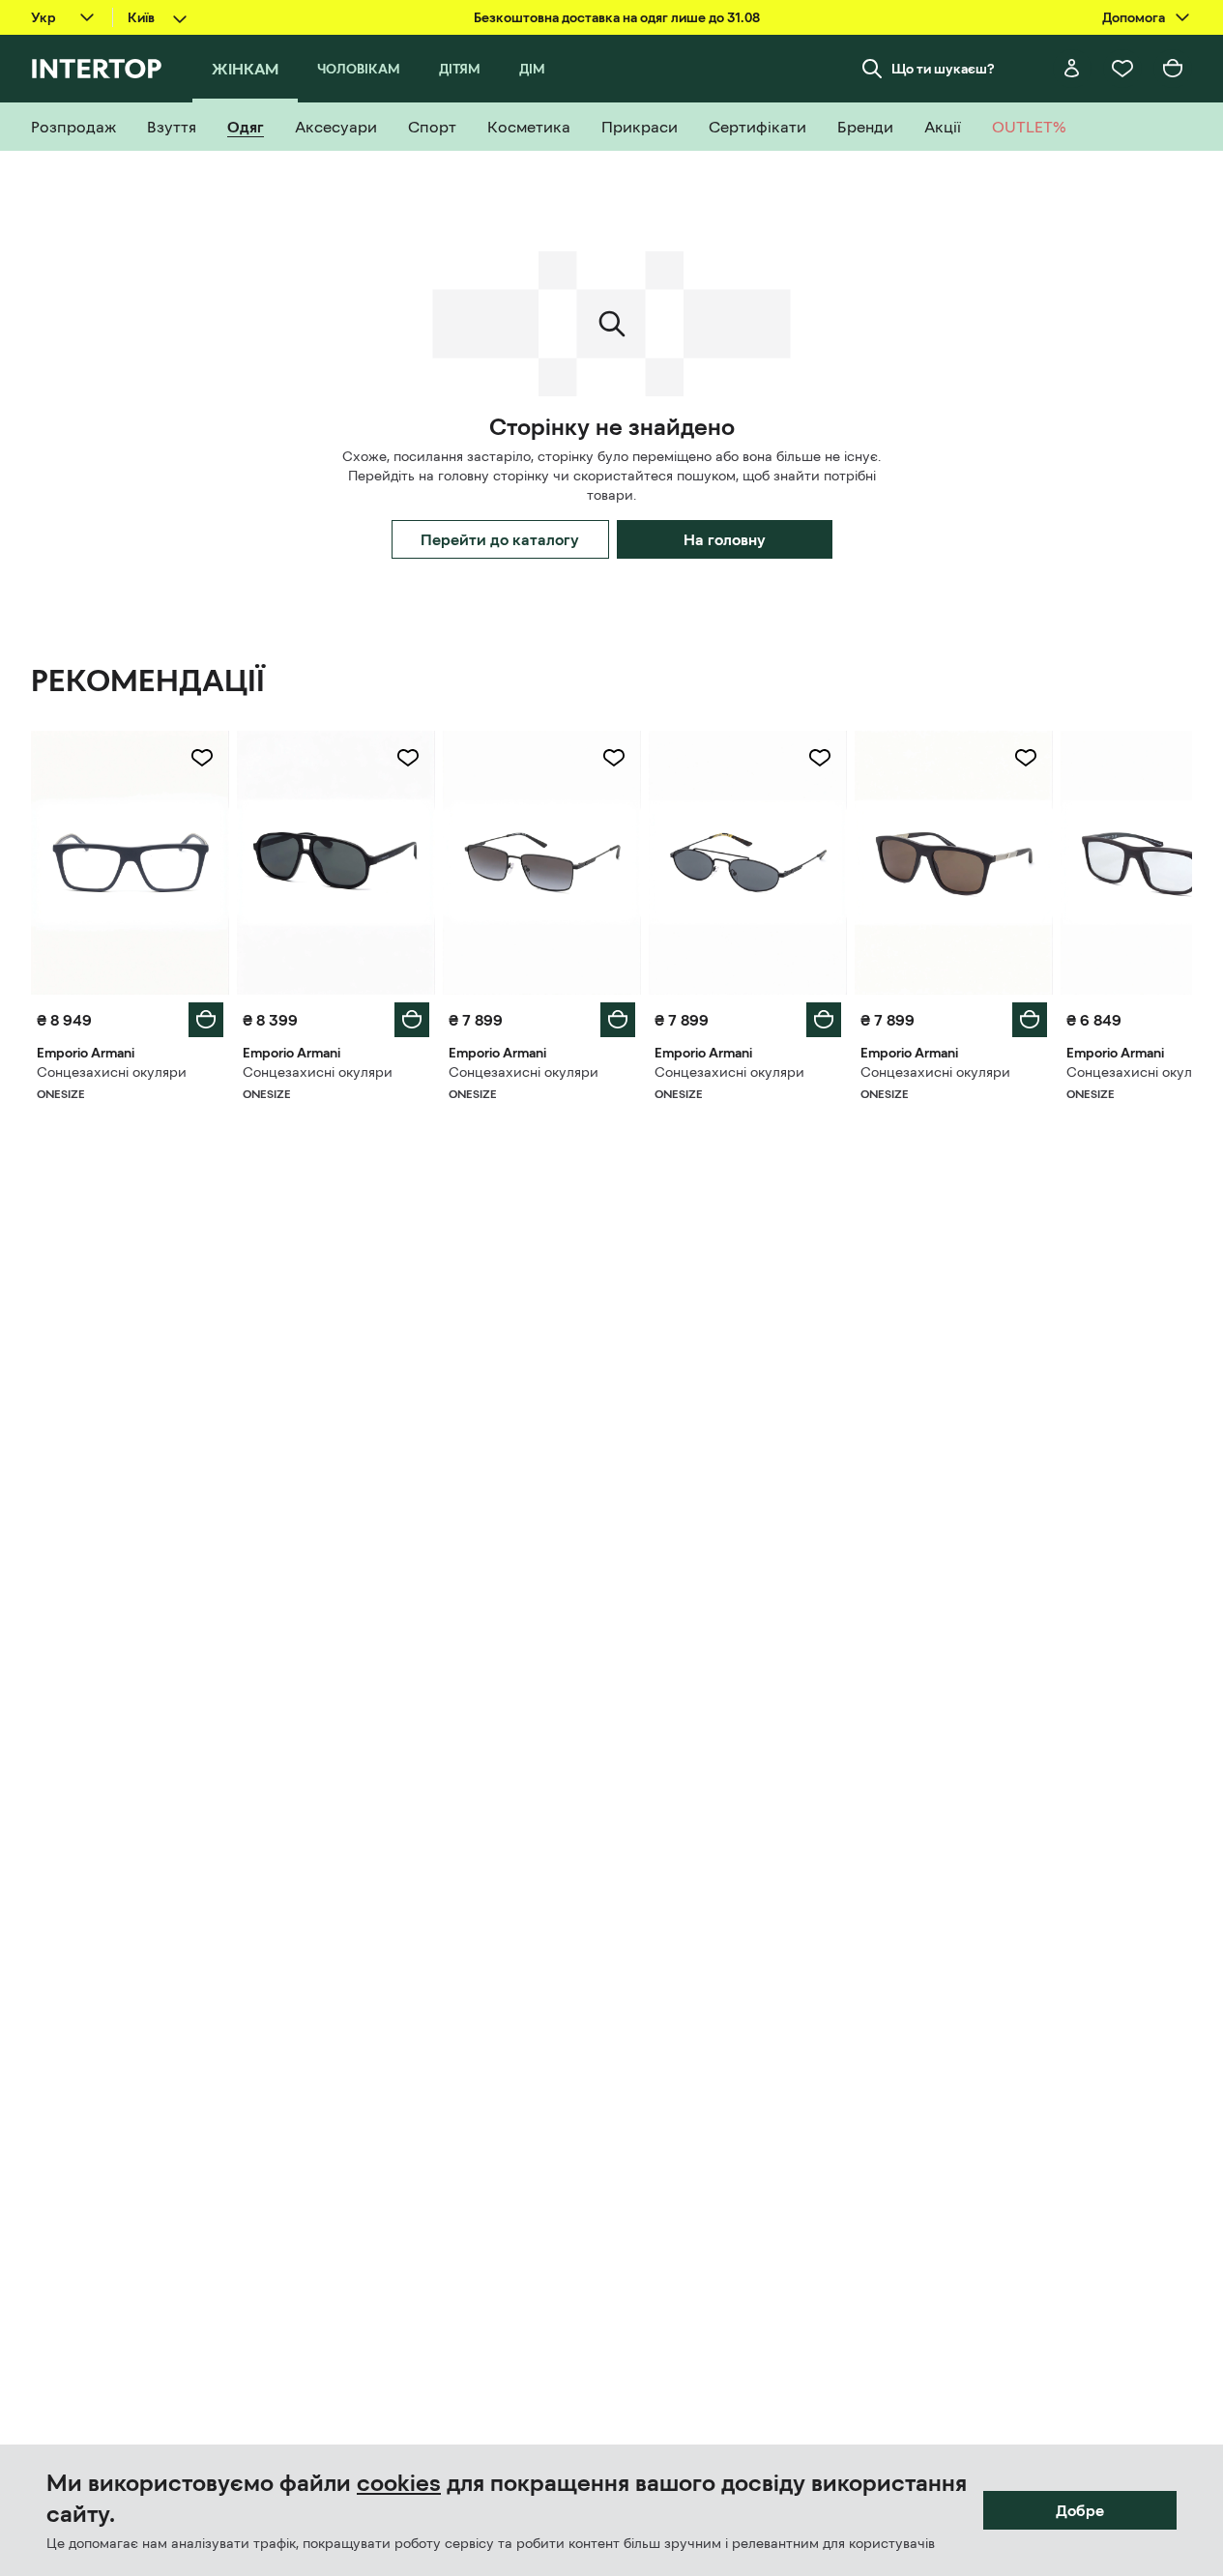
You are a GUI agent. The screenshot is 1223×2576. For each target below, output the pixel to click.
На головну (725, 539)
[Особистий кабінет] (1072, 69)
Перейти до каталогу (500, 539)
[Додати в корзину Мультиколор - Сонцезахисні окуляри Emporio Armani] (206, 1020)
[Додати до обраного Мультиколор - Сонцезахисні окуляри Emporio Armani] (202, 758)
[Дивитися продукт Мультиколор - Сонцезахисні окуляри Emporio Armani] (130, 863)
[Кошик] (1173, 69)
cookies (399, 2483)
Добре (1080, 2510)
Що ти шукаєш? (943, 69)
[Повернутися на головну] (96, 69)
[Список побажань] (1122, 69)
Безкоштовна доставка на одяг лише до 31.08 (617, 17)
